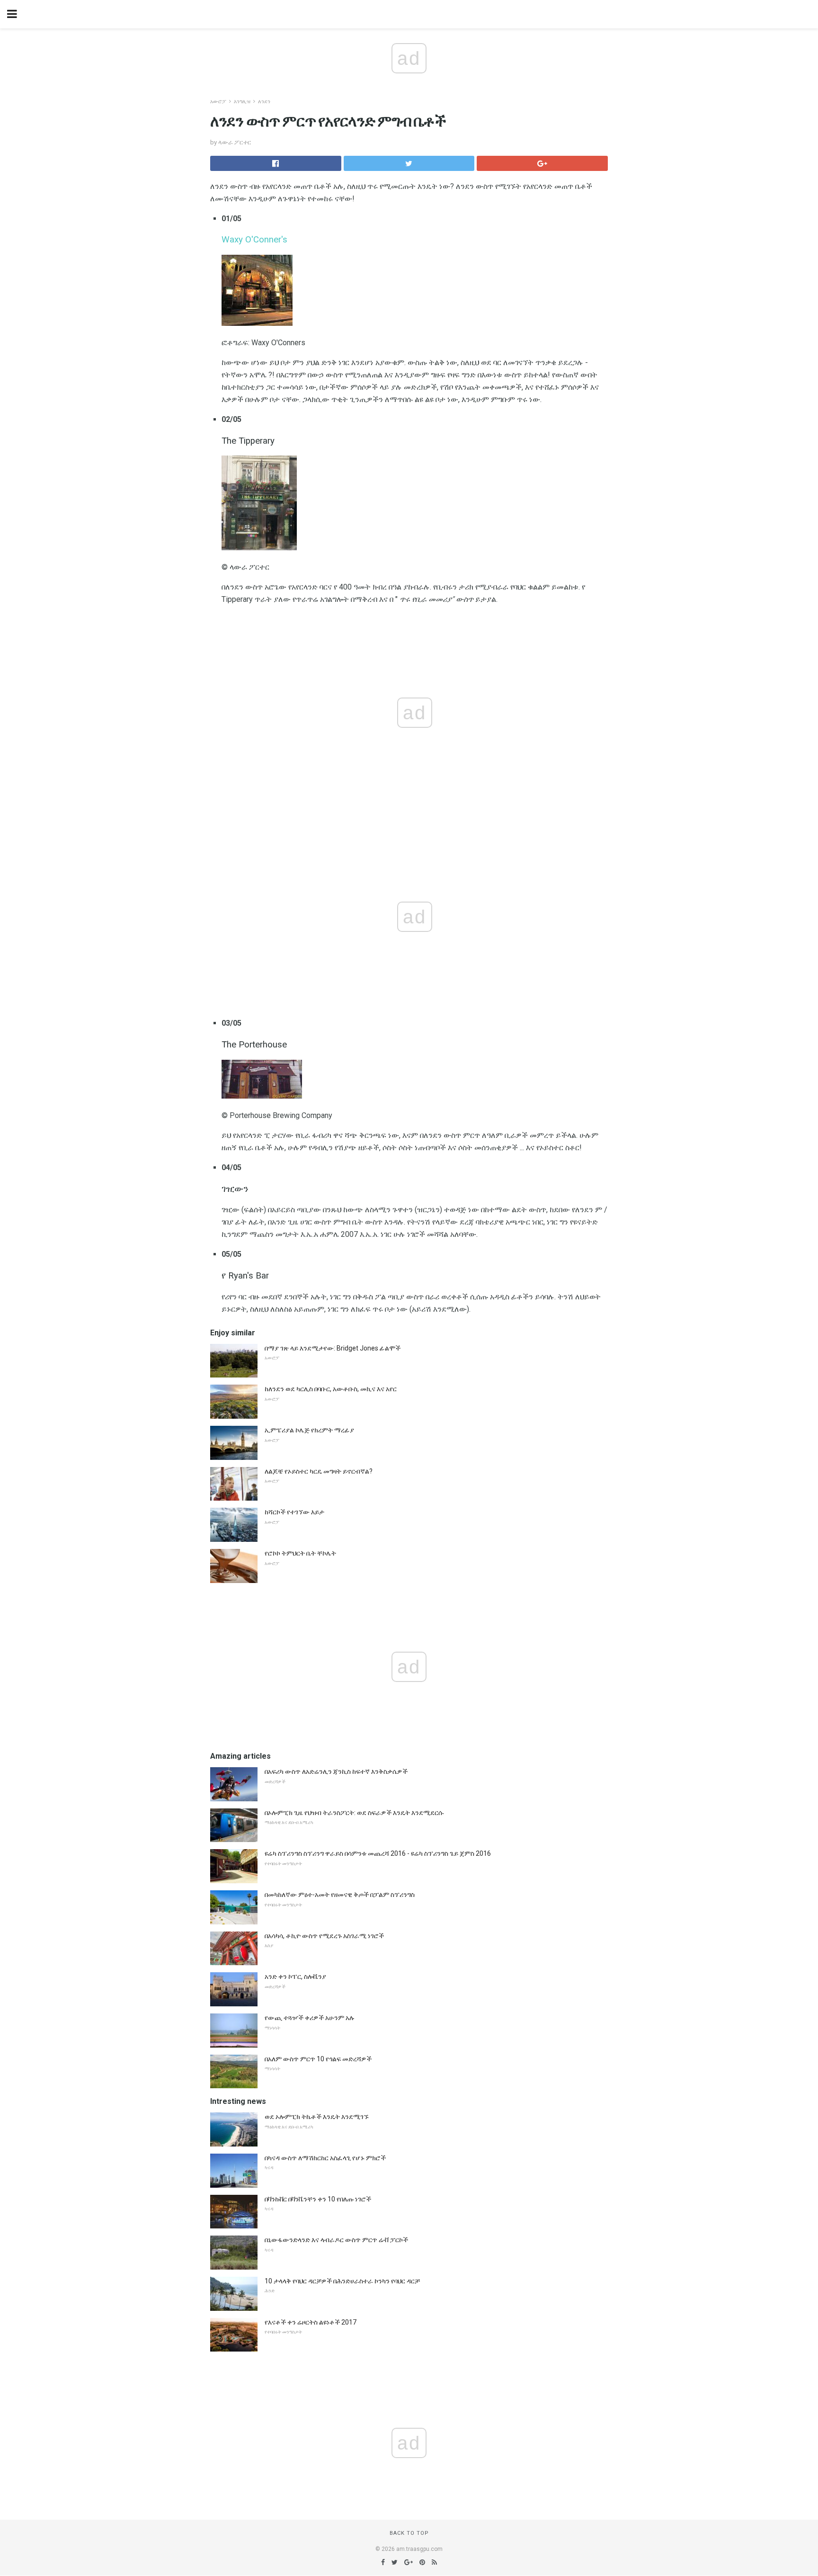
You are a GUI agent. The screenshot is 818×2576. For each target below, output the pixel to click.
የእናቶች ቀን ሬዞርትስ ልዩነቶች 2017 (311, 2322)
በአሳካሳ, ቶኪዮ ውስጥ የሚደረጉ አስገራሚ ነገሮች (324, 1936)
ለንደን (264, 102)
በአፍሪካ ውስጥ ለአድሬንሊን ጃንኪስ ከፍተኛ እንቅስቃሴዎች (336, 1771)
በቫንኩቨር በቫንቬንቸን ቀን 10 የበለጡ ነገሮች (318, 2199)
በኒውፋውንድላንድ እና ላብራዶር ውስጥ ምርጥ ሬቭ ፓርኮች (336, 2240)
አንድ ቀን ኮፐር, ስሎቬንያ (295, 1977)
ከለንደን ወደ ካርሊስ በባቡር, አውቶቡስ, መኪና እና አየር (331, 1389)
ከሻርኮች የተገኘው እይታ (294, 1512)
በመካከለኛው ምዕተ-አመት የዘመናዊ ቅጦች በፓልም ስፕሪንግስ (340, 1895)
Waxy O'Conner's (254, 240)
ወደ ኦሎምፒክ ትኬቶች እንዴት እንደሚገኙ (317, 2117)
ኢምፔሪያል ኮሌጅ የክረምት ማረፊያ (309, 1430)
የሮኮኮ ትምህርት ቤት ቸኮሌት (300, 1553)
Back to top (409, 2533)
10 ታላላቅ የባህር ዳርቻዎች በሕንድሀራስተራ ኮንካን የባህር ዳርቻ (342, 2281)
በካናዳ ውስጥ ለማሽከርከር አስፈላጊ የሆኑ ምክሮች (325, 2158)
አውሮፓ (218, 102)
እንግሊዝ (242, 102)
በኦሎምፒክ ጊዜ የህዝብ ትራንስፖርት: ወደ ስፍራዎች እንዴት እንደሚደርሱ (354, 1813)
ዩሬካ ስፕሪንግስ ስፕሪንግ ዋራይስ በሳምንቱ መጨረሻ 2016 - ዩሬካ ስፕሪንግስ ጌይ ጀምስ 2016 (378, 1853)
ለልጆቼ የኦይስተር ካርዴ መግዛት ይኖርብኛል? (319, 1471)
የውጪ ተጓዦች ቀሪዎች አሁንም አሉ (310, 2018)
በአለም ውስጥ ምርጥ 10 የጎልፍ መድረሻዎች (318, 2059)
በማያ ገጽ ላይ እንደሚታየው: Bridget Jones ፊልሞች (333, 1348)
